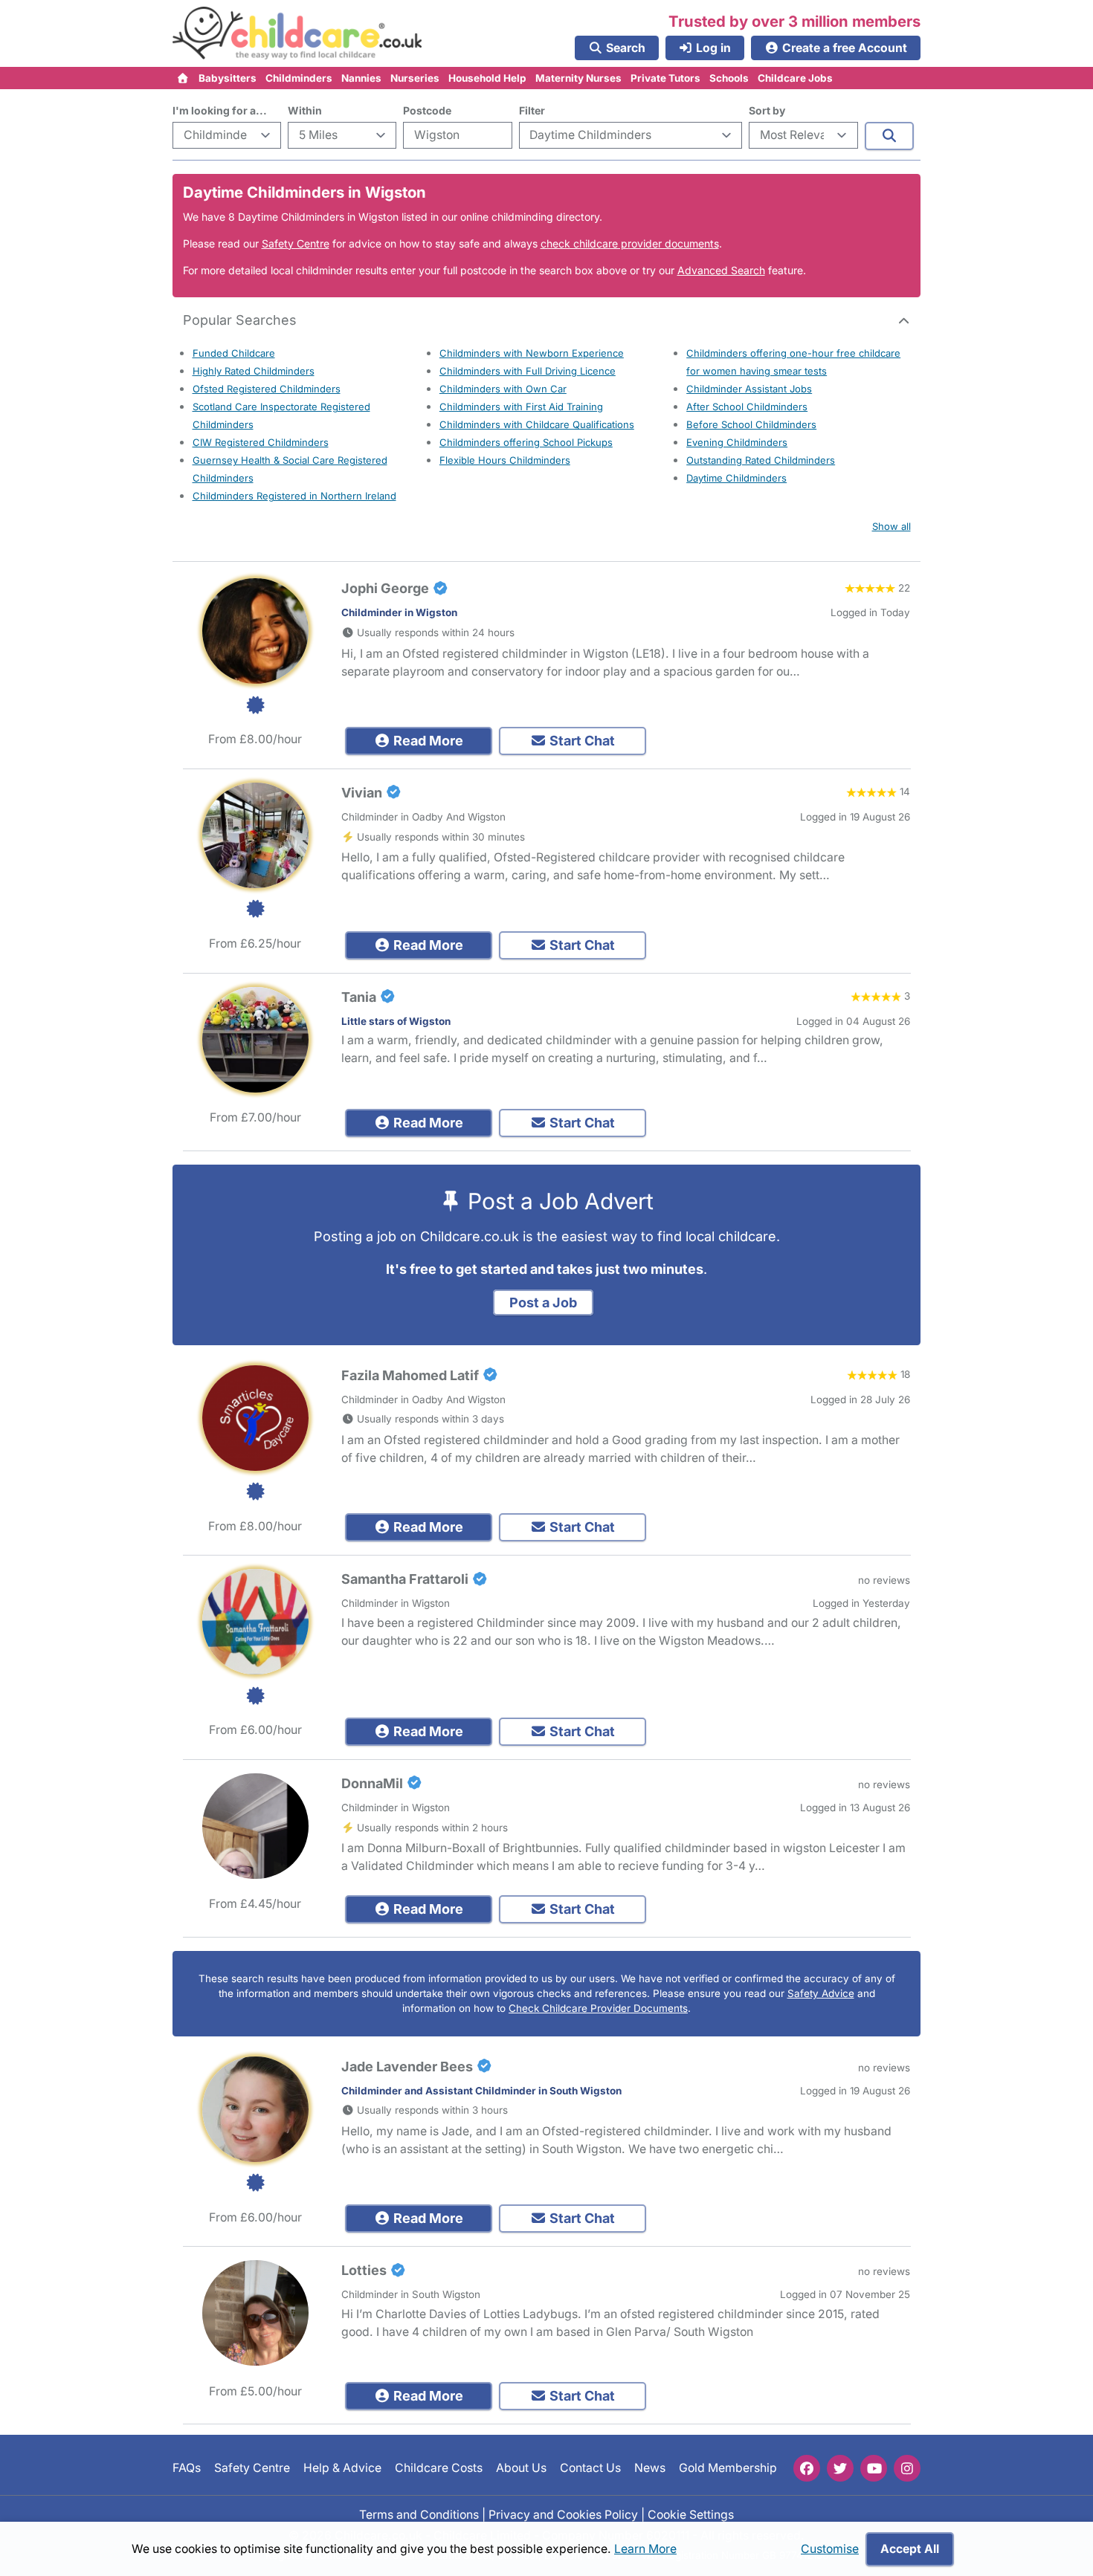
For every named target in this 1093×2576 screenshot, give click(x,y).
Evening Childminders (737, 442)
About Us (521, 2468)
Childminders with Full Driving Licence (528, 371)
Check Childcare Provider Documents (598, 2008)
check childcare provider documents (630, 243)
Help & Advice (342, 2468)
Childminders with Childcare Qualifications (537, 424)
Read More (427, 741)
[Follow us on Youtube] (874, 2468)
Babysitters (228, 78)
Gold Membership (728, 2468)
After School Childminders (747, 407)
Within (305, 110)
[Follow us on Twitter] (840, 2468)
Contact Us (590, 2468)
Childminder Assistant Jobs (749, 389)
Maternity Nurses (578, 78)
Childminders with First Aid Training (521, 407)
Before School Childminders (751, 424)
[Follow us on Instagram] (907, 2468)
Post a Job (543, 1302)
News (650, 2468)
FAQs (187, 2468)
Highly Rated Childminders (254, 371)
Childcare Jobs (795, 78)
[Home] (183, 78)
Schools (729, 78)
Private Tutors (665, 78)
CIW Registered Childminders (261, 442)
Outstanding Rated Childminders (761, 460)
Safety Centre (296, 243)
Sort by (767, 110)
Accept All (910, 2549)
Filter (532, 110)
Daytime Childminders (736, 478)
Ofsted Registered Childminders (267, 389)
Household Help (487, 78)
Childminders (299, 78)
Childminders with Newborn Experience (532, 353)
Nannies (361, 78)
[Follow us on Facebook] (807, 2468)
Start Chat (581, 741)
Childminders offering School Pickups (526, 442)
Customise (830, 2549)
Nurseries (415, 78)
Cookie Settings (691, 2514)
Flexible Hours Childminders (505, 460)
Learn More (645, 2549)
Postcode (427, 110)
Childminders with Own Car (503, 389)
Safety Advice (821, 1993)
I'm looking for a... (220, 110)
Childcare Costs (439, 2468)
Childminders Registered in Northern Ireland (294, 496)
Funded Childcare (234, 353)
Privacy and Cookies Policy (563, 2514)
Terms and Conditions (419, 2514)
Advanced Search (721, 270)
